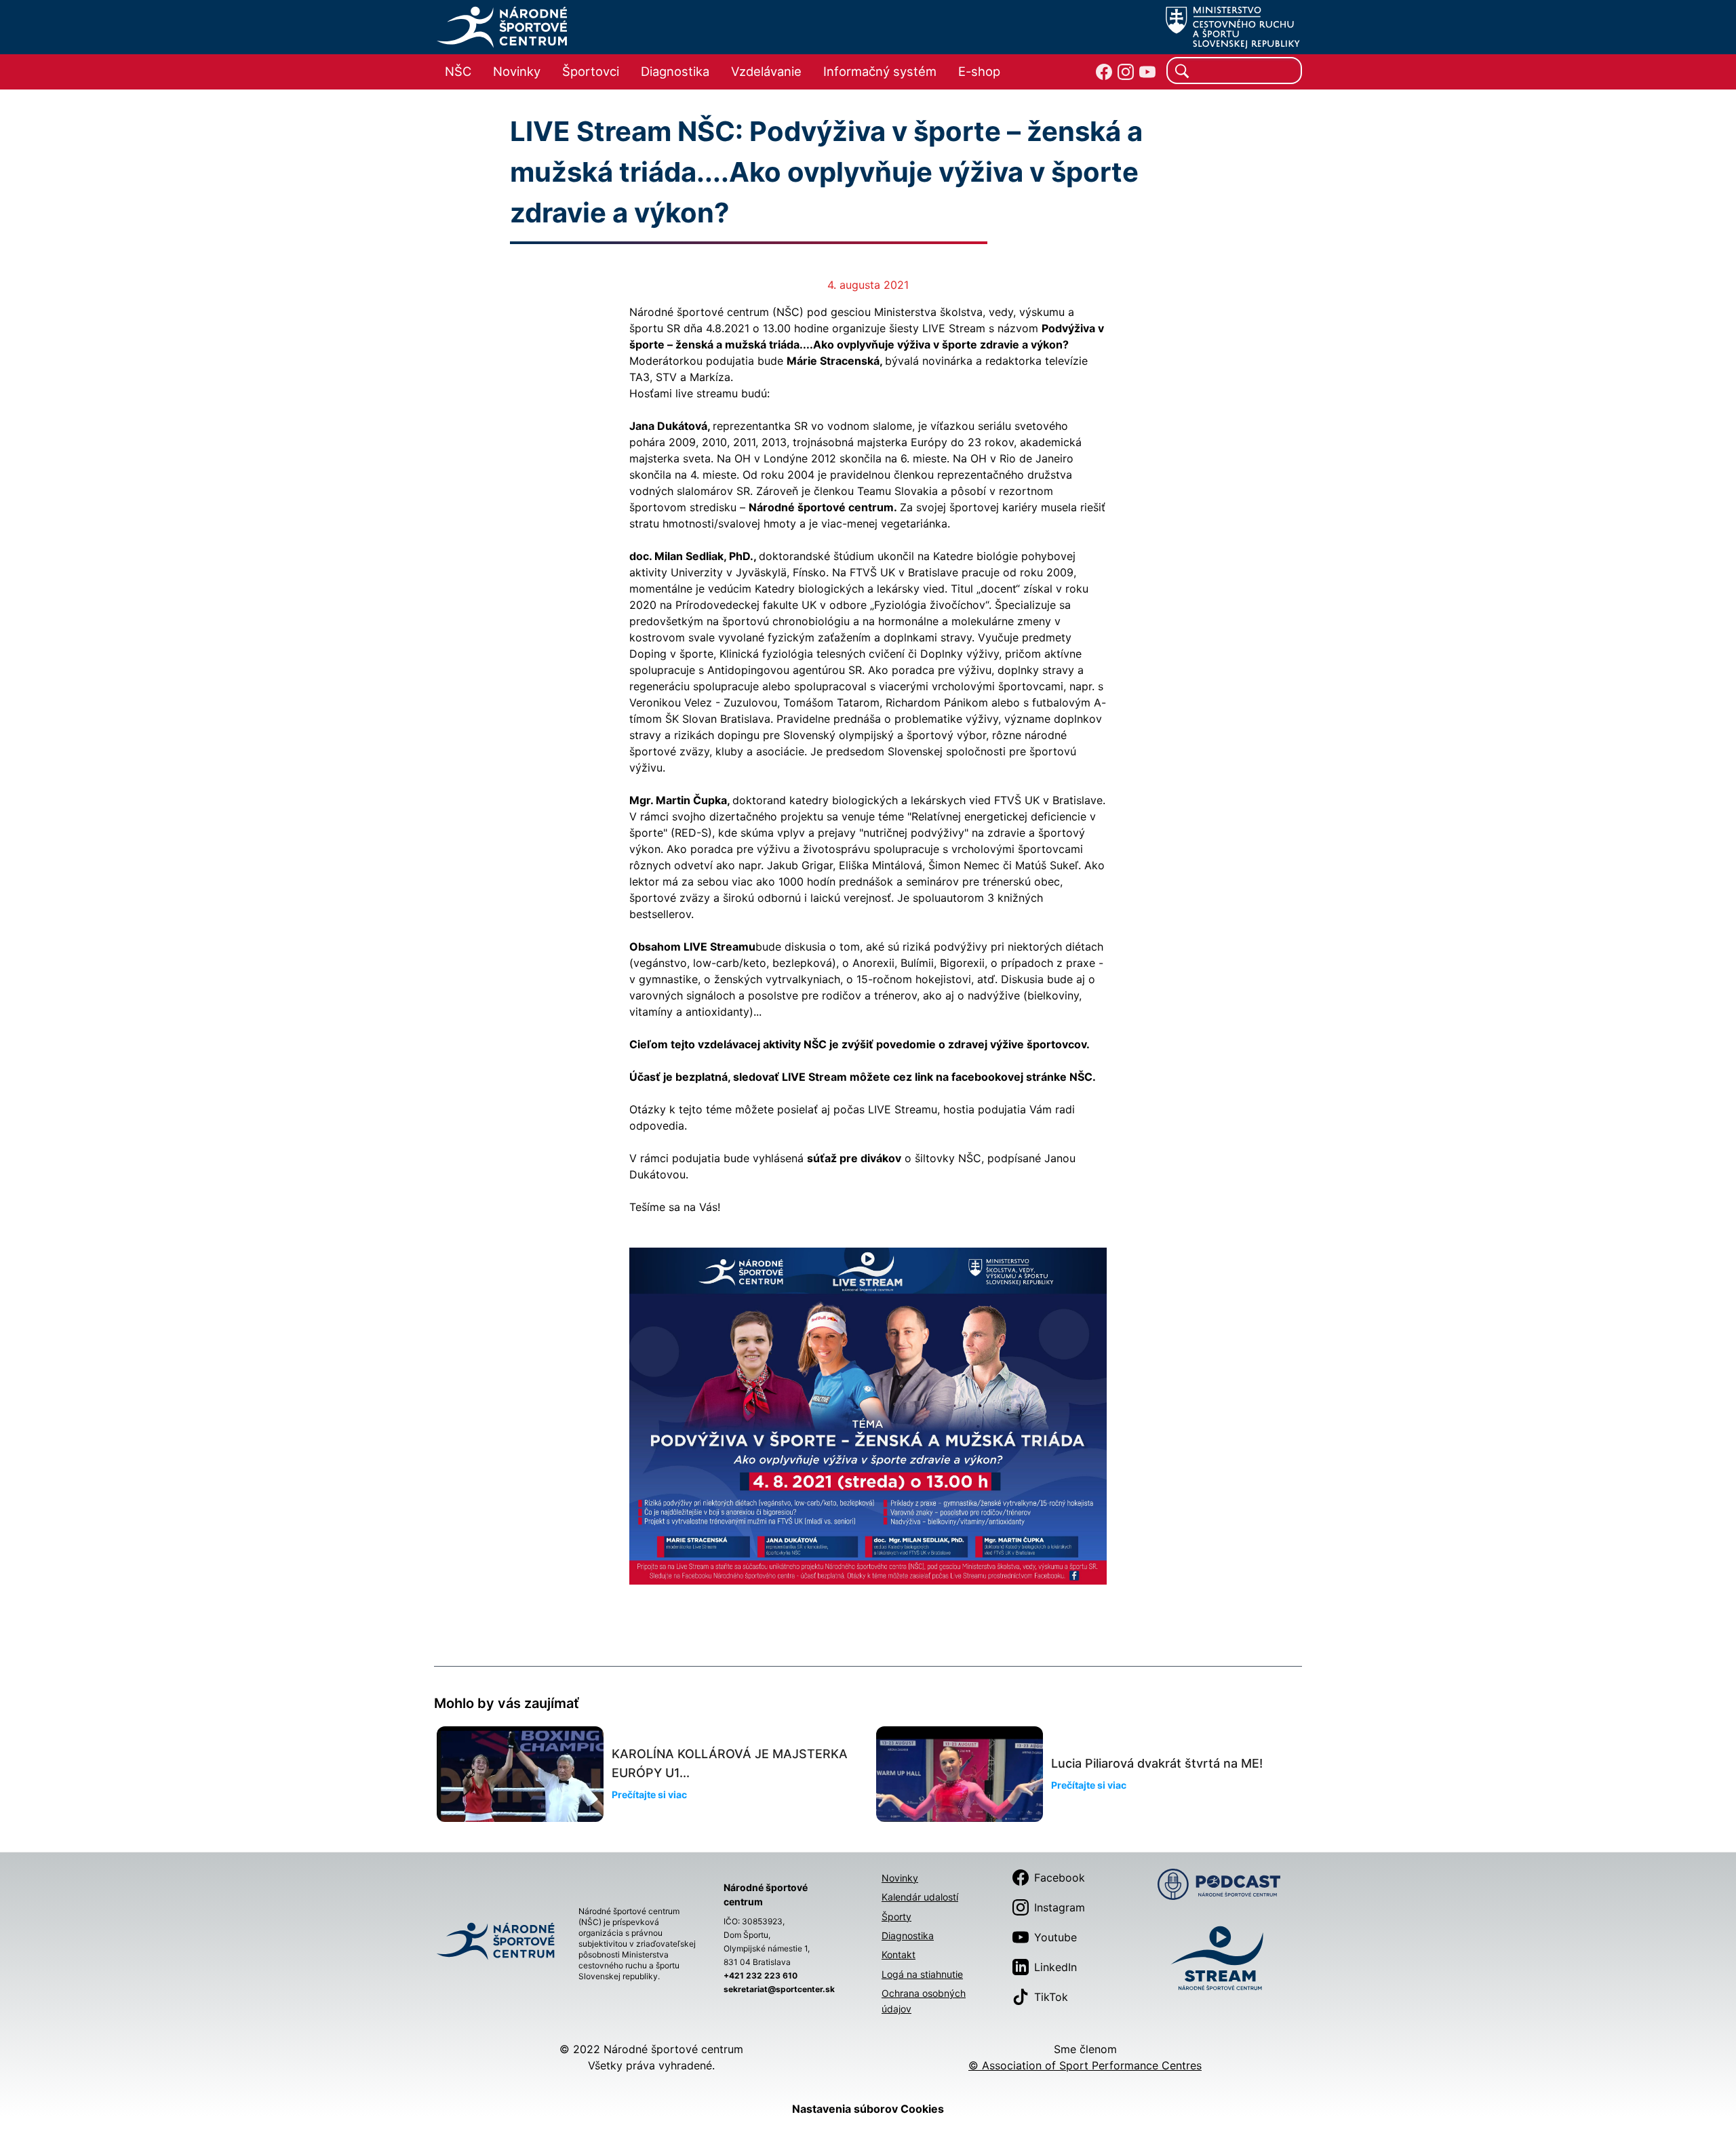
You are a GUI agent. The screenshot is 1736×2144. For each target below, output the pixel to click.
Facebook (1060, 1878)
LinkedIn (1056, 1967)
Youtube (1056, 1937)
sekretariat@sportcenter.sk (779, 1989)
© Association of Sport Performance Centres (1085, 2065)
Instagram (1060, 1907)
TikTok (1051, 1997)
